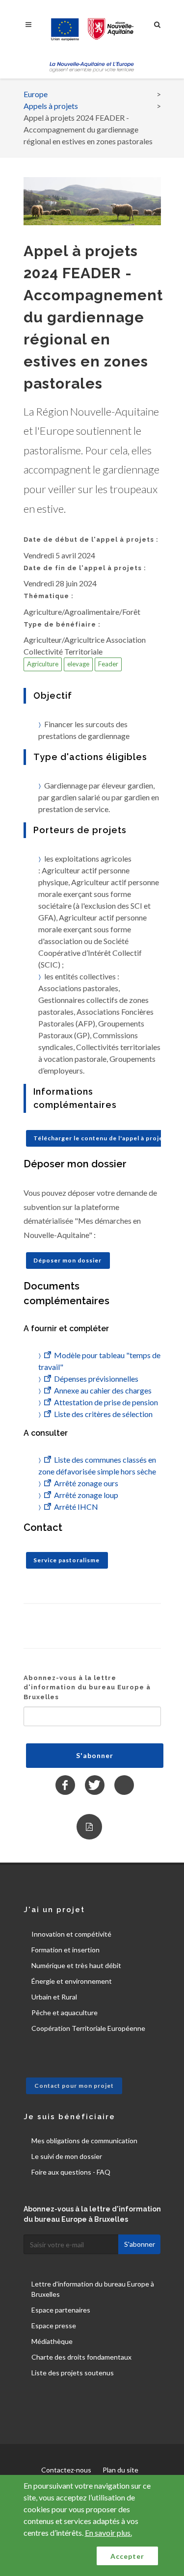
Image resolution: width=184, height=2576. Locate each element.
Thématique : (49, 596)
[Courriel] (124, 1785)
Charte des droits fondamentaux (81, 2357)
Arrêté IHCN (76, 1507)
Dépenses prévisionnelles (96, 1379)
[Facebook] (65, 1785)
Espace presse (54, 2326)
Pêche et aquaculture (65, 2012)
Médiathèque (52, 2341)
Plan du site (120, 2470)
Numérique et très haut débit (76, 1965)
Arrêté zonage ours (86, 1483)
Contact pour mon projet (74, 2086)
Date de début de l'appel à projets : (91, 539)
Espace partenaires (61, 2310)
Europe (36, 94)
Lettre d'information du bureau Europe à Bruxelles (93, 2289)
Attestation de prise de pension (106, 1402)
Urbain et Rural (54, 1997)
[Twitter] (95, 1785)
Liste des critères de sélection (103, 1414)
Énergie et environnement (72, 1981)
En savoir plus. (108, 2533)
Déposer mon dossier (67, 1260)
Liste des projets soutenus (73, 2373)
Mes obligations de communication (84, 2141)
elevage (78, 664)
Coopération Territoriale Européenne (88, 2028)
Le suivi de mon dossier (67, 2156)
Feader (108, 664)
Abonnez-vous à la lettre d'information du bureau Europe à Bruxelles (87, 1687)
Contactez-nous (66, 2470)
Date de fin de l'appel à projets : (85, 568)
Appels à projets (51, 106)
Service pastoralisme (66, 1560)
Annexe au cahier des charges (103, 1390)
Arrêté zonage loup (86, 1495)
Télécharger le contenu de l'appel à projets (101, 1138)
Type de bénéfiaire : (62, 624)
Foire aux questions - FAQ (71, 2172)
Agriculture (43, 664)
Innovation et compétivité (71, 1934)
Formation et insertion (66, 1950)
